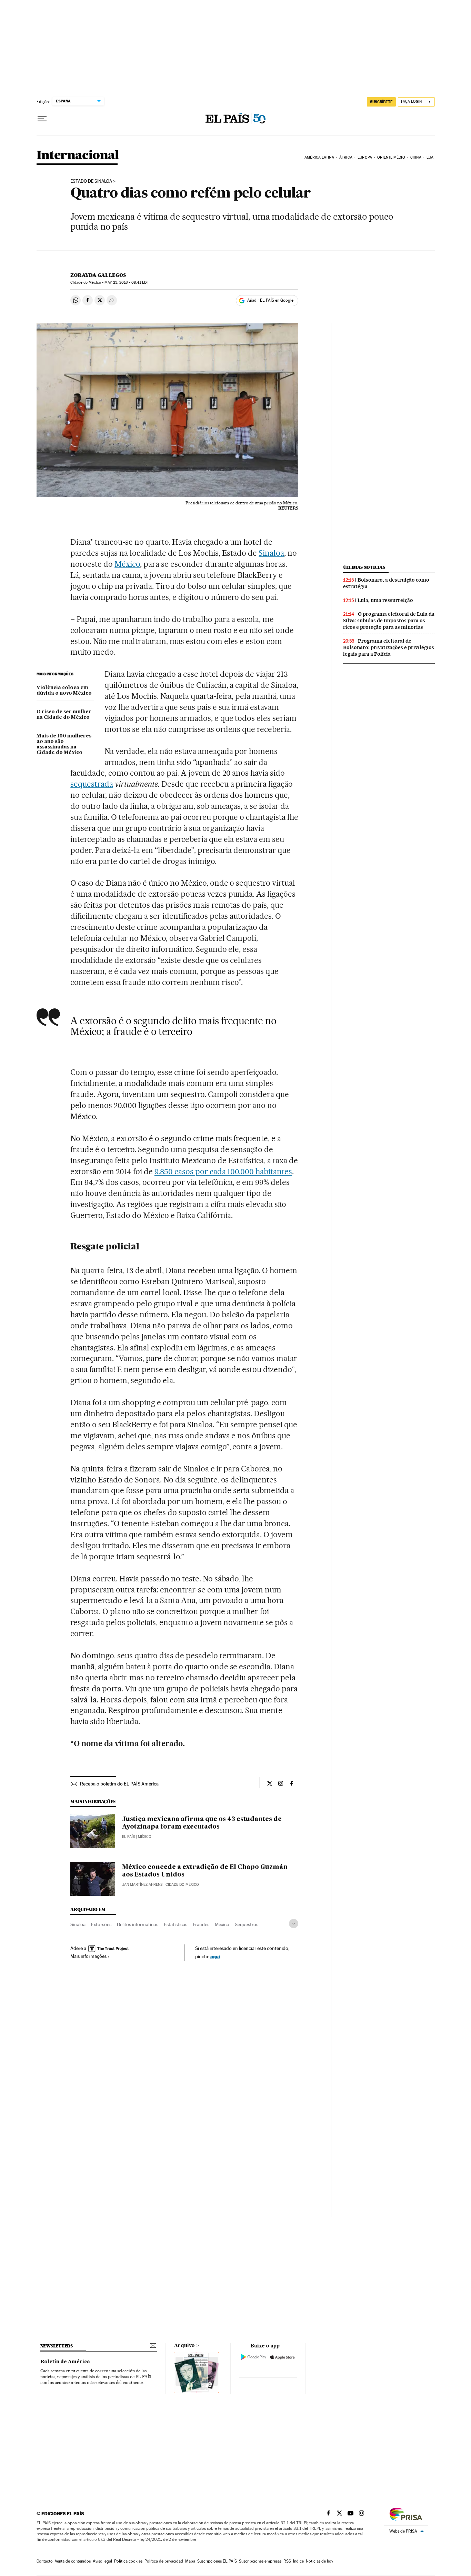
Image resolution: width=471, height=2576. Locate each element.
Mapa (190, 2561)
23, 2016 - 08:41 (127, 283)
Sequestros (247, 1924)
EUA (430, 157)
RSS (287, 2561)
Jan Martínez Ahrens (142, 1885)
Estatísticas (176, 1924)
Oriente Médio (391, 157)
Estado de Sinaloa (91, 181)
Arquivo (184, 2346)
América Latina (319, 157)
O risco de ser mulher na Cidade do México (64, 715)
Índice (298, 2561)
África (346, 157)
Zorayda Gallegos (98, 275)
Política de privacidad (164, 2561)
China (416, 157)
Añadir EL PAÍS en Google (270, 300)
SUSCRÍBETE (381, 102)
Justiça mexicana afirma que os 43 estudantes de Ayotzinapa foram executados (202, 1823)
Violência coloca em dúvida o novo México (64, 691)
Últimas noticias (364, 567)
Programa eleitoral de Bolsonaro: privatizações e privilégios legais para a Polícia (389, 647)
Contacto (45, 2561)
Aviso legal (102, 2561)
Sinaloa (271, 553)
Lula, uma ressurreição (385, 600)
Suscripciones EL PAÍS (217, 2561)
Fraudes (201, 1924)
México (127, 564)
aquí (215, 1956)
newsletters (57, 2346)
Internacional (78, 156)
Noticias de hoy (319, 2561)
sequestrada (92, 784)
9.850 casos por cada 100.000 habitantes (223, 1171)
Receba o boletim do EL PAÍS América (119, 1784)
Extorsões (101, 1924)
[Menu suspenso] (42, 119)
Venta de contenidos (73, 2561)
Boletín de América (65, 2362)
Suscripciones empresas (260, 2561)
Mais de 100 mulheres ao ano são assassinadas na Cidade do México (64, 744)
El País (128, 1837)
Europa (365, 157)
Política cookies (128, 2561)
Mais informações (88, 1956)
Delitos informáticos (138, 1924)
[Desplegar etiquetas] (294, 1924)
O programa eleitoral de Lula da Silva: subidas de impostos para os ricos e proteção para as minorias (389, 621)
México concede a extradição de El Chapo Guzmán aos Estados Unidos (205, 1871)
